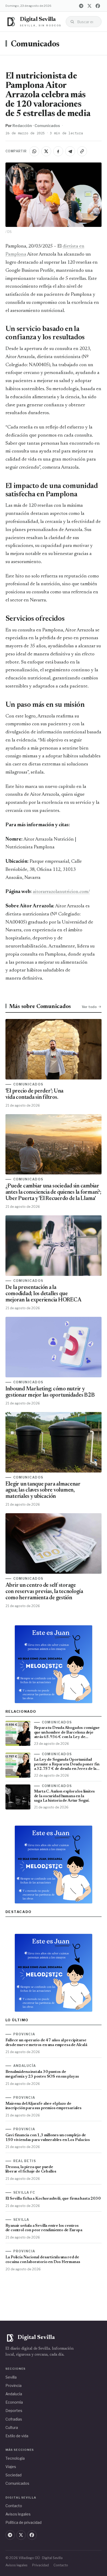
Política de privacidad (24, 2522)
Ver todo (89, 1007)
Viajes (11, 2467)
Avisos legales (18, 2514)
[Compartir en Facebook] (58, 151)
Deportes (14, 2411)
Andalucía (14, 2394)
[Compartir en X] (46, 151)
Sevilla (11, 2377)
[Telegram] (81, 6)
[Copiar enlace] (82, 151)
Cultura (12, 2427)
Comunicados (35, 44)
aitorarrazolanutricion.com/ (61, 892)
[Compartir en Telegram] (70, 151)
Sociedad (14, 2475)
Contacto (14, 2506)
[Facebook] (98, 6)
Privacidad (41, 2565)
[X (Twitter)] (89, 6)
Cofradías (14, 2419)
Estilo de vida (17, 2436)
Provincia (14, 2385)
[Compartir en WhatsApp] (34, 151)
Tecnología (15, 2458)
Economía (14, 2402)
